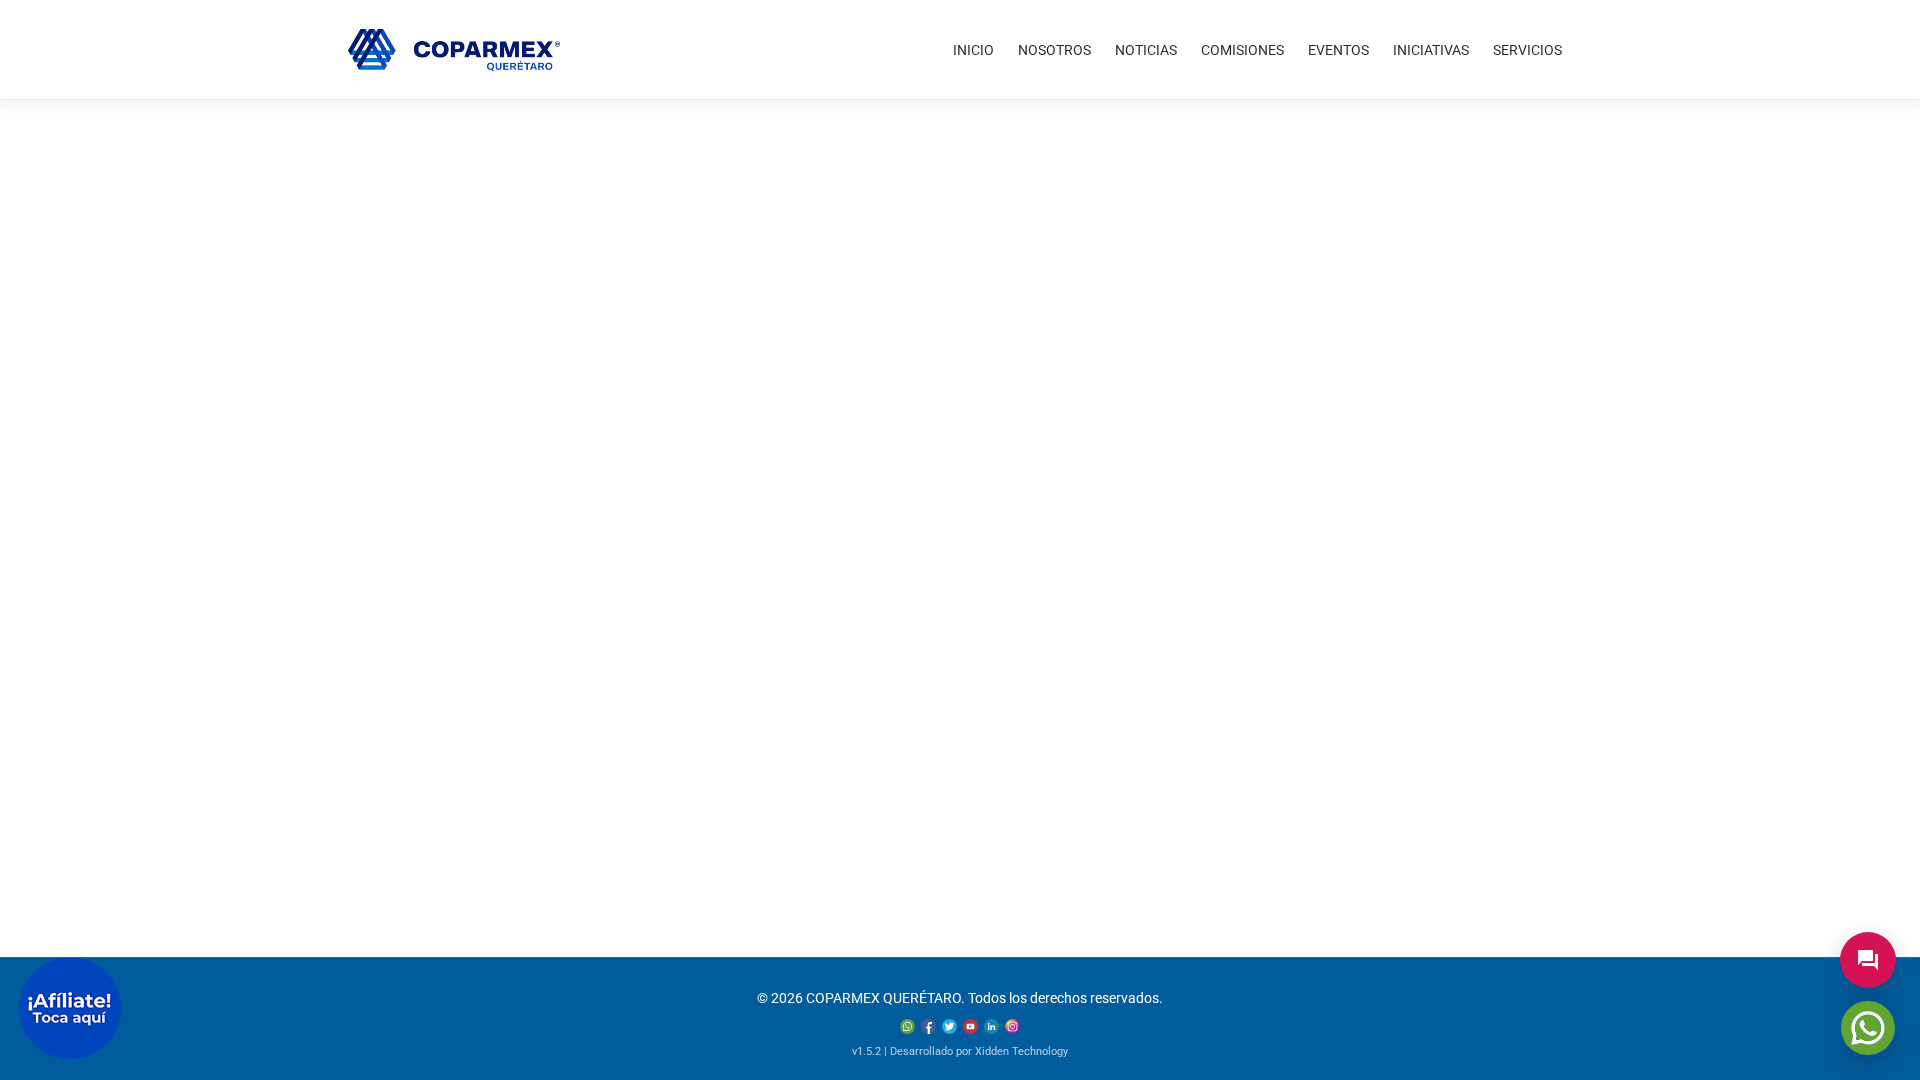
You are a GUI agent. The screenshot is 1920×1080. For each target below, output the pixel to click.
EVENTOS (1338, 50)
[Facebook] (928, 1026)
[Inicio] (454, 50)
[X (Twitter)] (949, 1026)
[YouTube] (970, 1026)
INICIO (973, 50)
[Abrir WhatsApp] (1868, 1028)
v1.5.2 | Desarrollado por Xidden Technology (960, 1051)
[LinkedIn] (991, 1026)
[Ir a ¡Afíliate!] (70, 1008)
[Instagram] (1012, 1026)
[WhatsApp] (907, 1026)
